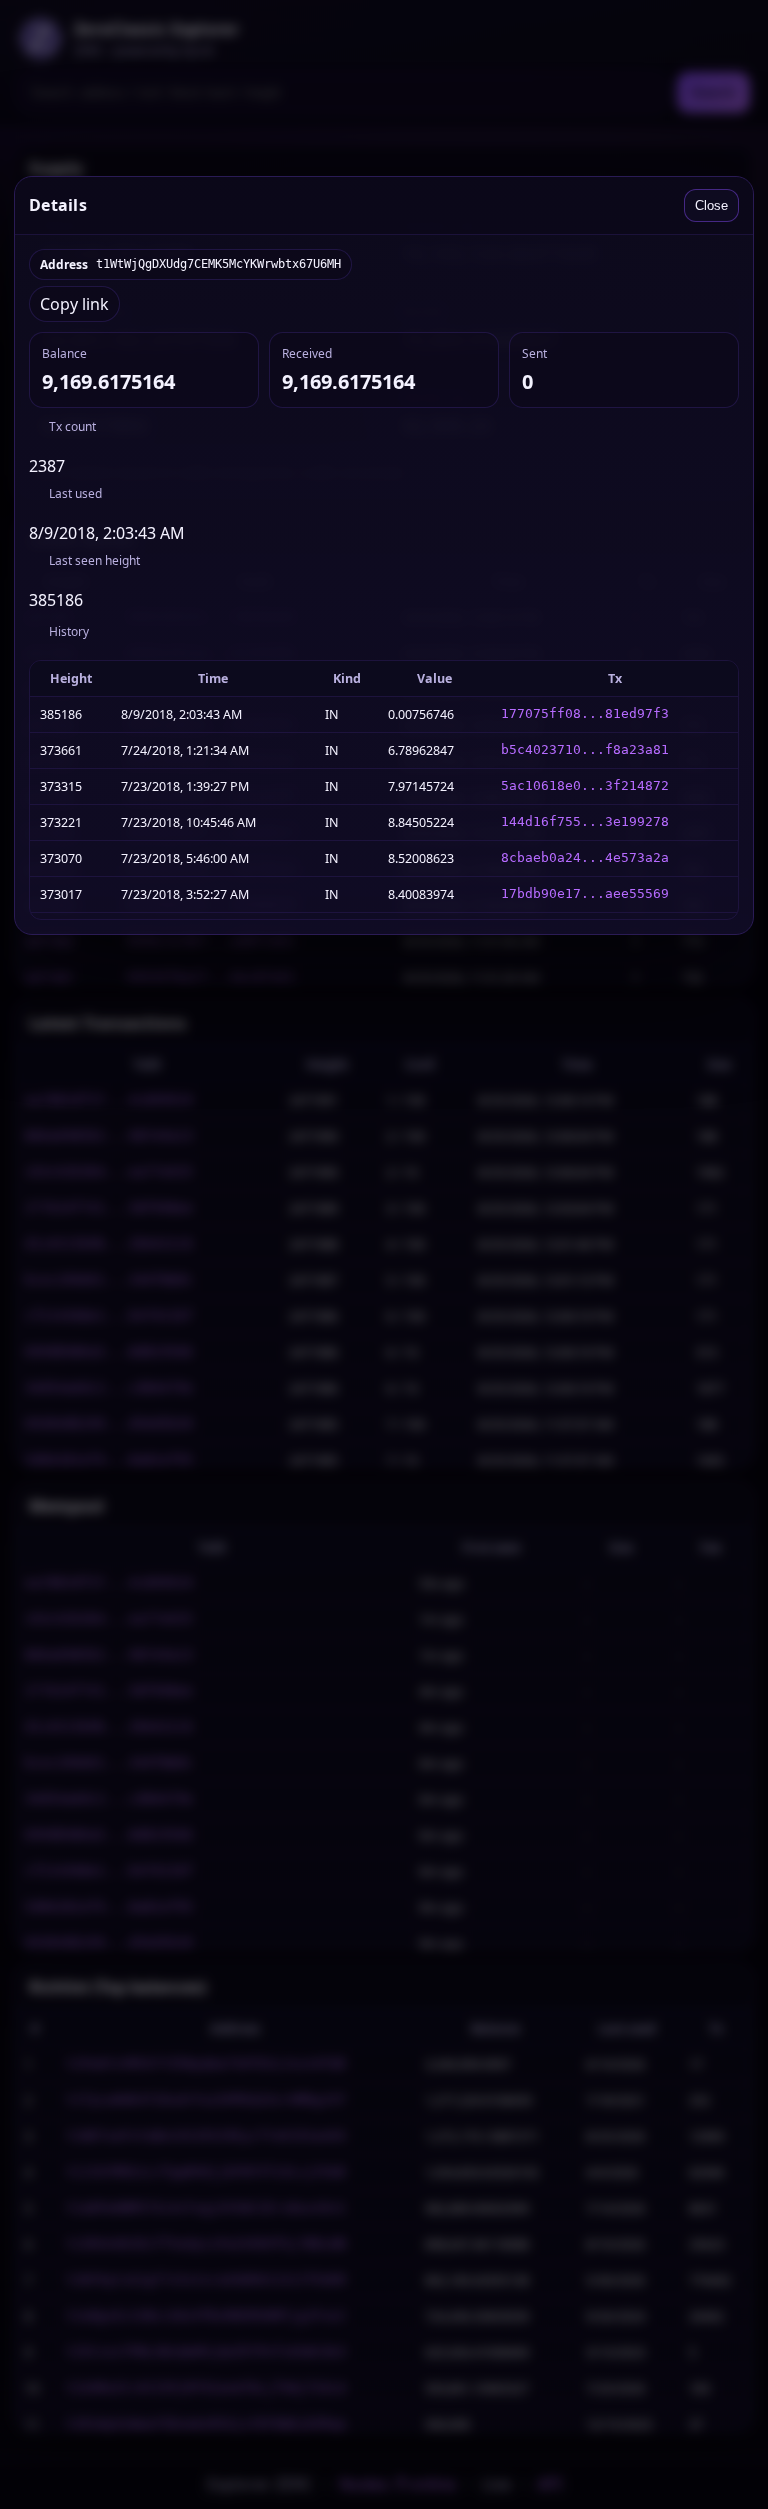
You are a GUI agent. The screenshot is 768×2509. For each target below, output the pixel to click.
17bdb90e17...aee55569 (585, 893)
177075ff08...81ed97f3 (585, 713)
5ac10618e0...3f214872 (585, 785)
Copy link (74, 304)
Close (711, 205)
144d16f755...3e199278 (585, 821)
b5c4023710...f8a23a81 (585, 749)
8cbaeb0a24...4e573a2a (585, 857)
